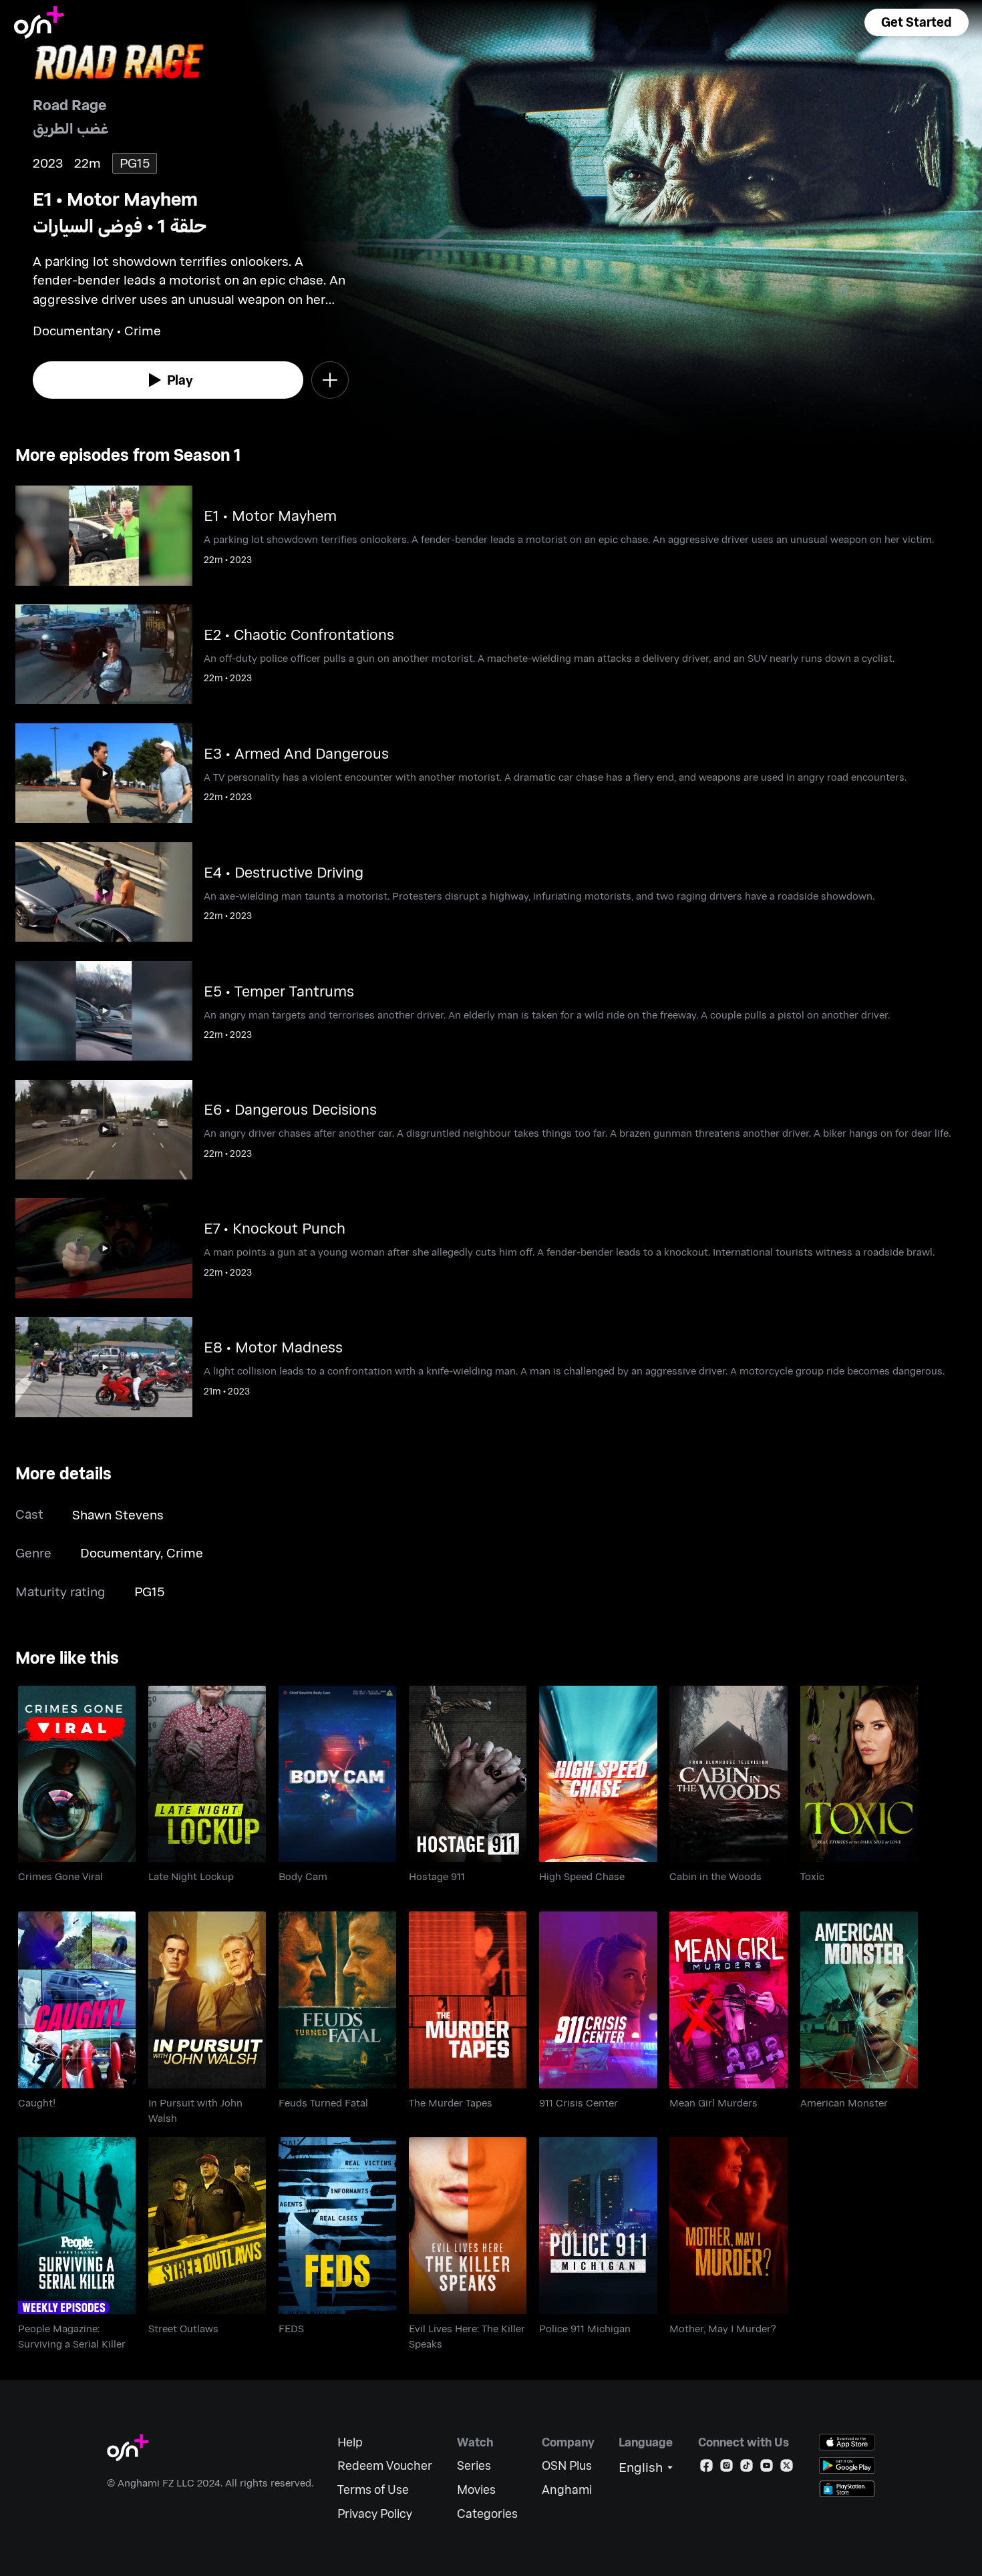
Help (350, 2442)
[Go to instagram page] (726, 2468)
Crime (185, 1552)
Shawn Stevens (118, 1514)
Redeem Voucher (385, 2465)
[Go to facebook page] (706, 2468)
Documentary (120, 1552)
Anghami (567, 2490)
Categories (487, 2514)
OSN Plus (567, 2465)
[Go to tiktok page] (747, 2468)
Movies (476, 2490)
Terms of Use (373, 2490)
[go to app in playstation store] (847, 2489)
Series (474, 2465)
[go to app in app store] (847, 2442)
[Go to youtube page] (767, 2468)
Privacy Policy (375, 2514)
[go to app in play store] (847, 2465)
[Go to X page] (787, 2468)
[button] (917, 22)
